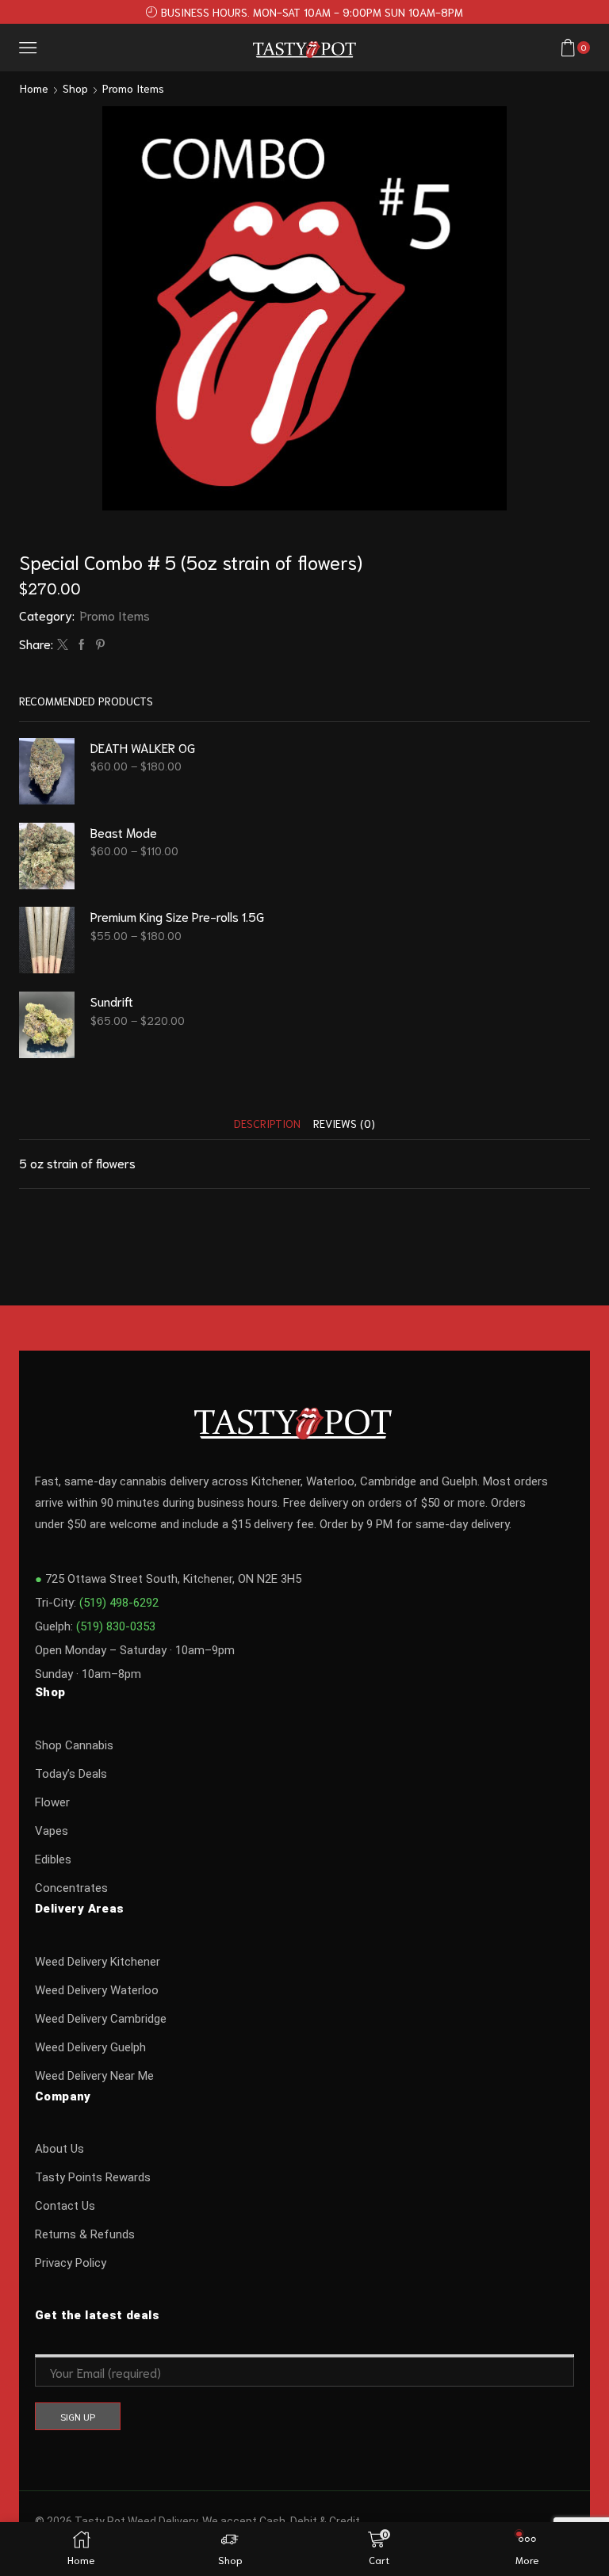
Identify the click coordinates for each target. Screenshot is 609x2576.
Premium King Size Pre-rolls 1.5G (177, 916)
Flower (52, 1802)
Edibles (53, 1859)
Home (34, 88)
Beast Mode (124, 832)
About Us (59, 2149)
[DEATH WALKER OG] (47, 771)
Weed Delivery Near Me (94, 2076)
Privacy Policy (71, 2263)
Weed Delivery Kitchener (98, 1962)
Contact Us (65, 2206)
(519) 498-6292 (119, 1603)
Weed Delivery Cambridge (101, 2019)
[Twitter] (63, 644)
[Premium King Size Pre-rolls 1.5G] (47, 940)
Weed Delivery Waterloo (97, 1990)
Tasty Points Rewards (93, 2177)
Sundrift (112, 1001)
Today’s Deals (71, 1774)
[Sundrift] (47, 1025)
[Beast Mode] (47, 856)
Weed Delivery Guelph (90, 2047)
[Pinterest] (98, 644)
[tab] (267, 1124)
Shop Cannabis (74, 1745)
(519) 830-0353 (116, 1626)
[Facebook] (82, 644)
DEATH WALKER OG (143, 747)
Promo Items (133, 88)
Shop (75, 88)
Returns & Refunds (85, 2234)
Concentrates (71, 1888)
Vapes (52, 1831)
